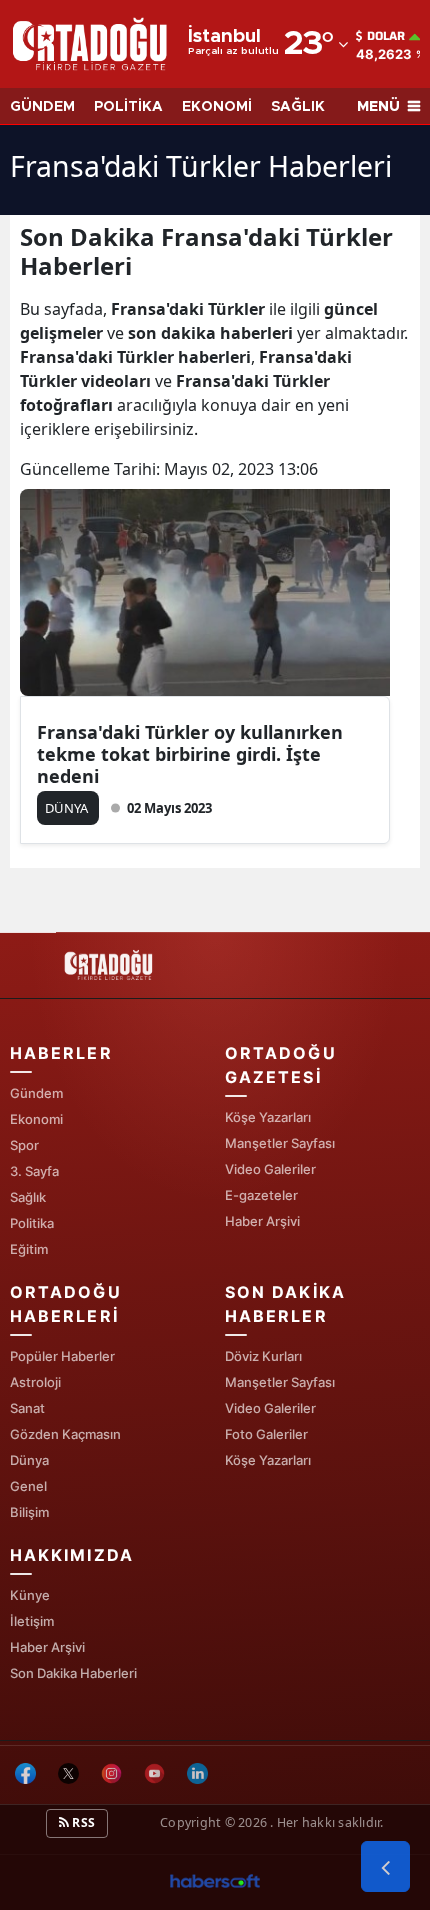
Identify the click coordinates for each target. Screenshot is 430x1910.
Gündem (36, 1093)
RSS (82, 1822)
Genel (28, 1486)
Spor (24, 1145)
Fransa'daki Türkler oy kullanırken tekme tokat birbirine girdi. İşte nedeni (190, 754)
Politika (32, 1223)
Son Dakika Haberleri (73, 1673)
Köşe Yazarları (268, 1117)
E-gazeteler (261, 1195)
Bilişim (29, 1512)
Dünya (29, 1460)
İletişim (32, 1621)
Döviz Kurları (263, 1356)
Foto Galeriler (266, 1434)
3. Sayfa (34, 1171)
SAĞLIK (298, 107)
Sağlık (28, 1197)
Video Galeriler (270, 1169)
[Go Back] (385, 1867)
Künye (30, 1595)
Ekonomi (36, 1119)
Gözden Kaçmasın (65, 1434)
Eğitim (29, 1249)
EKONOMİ (217, 107)
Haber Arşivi (262, 1221)
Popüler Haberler (62, 1356)
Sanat (27, 1408)
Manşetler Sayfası (280, 1143)
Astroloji (35, 1382)
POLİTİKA (128, 107)
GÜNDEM (42, 107)
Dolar (386, 36)
